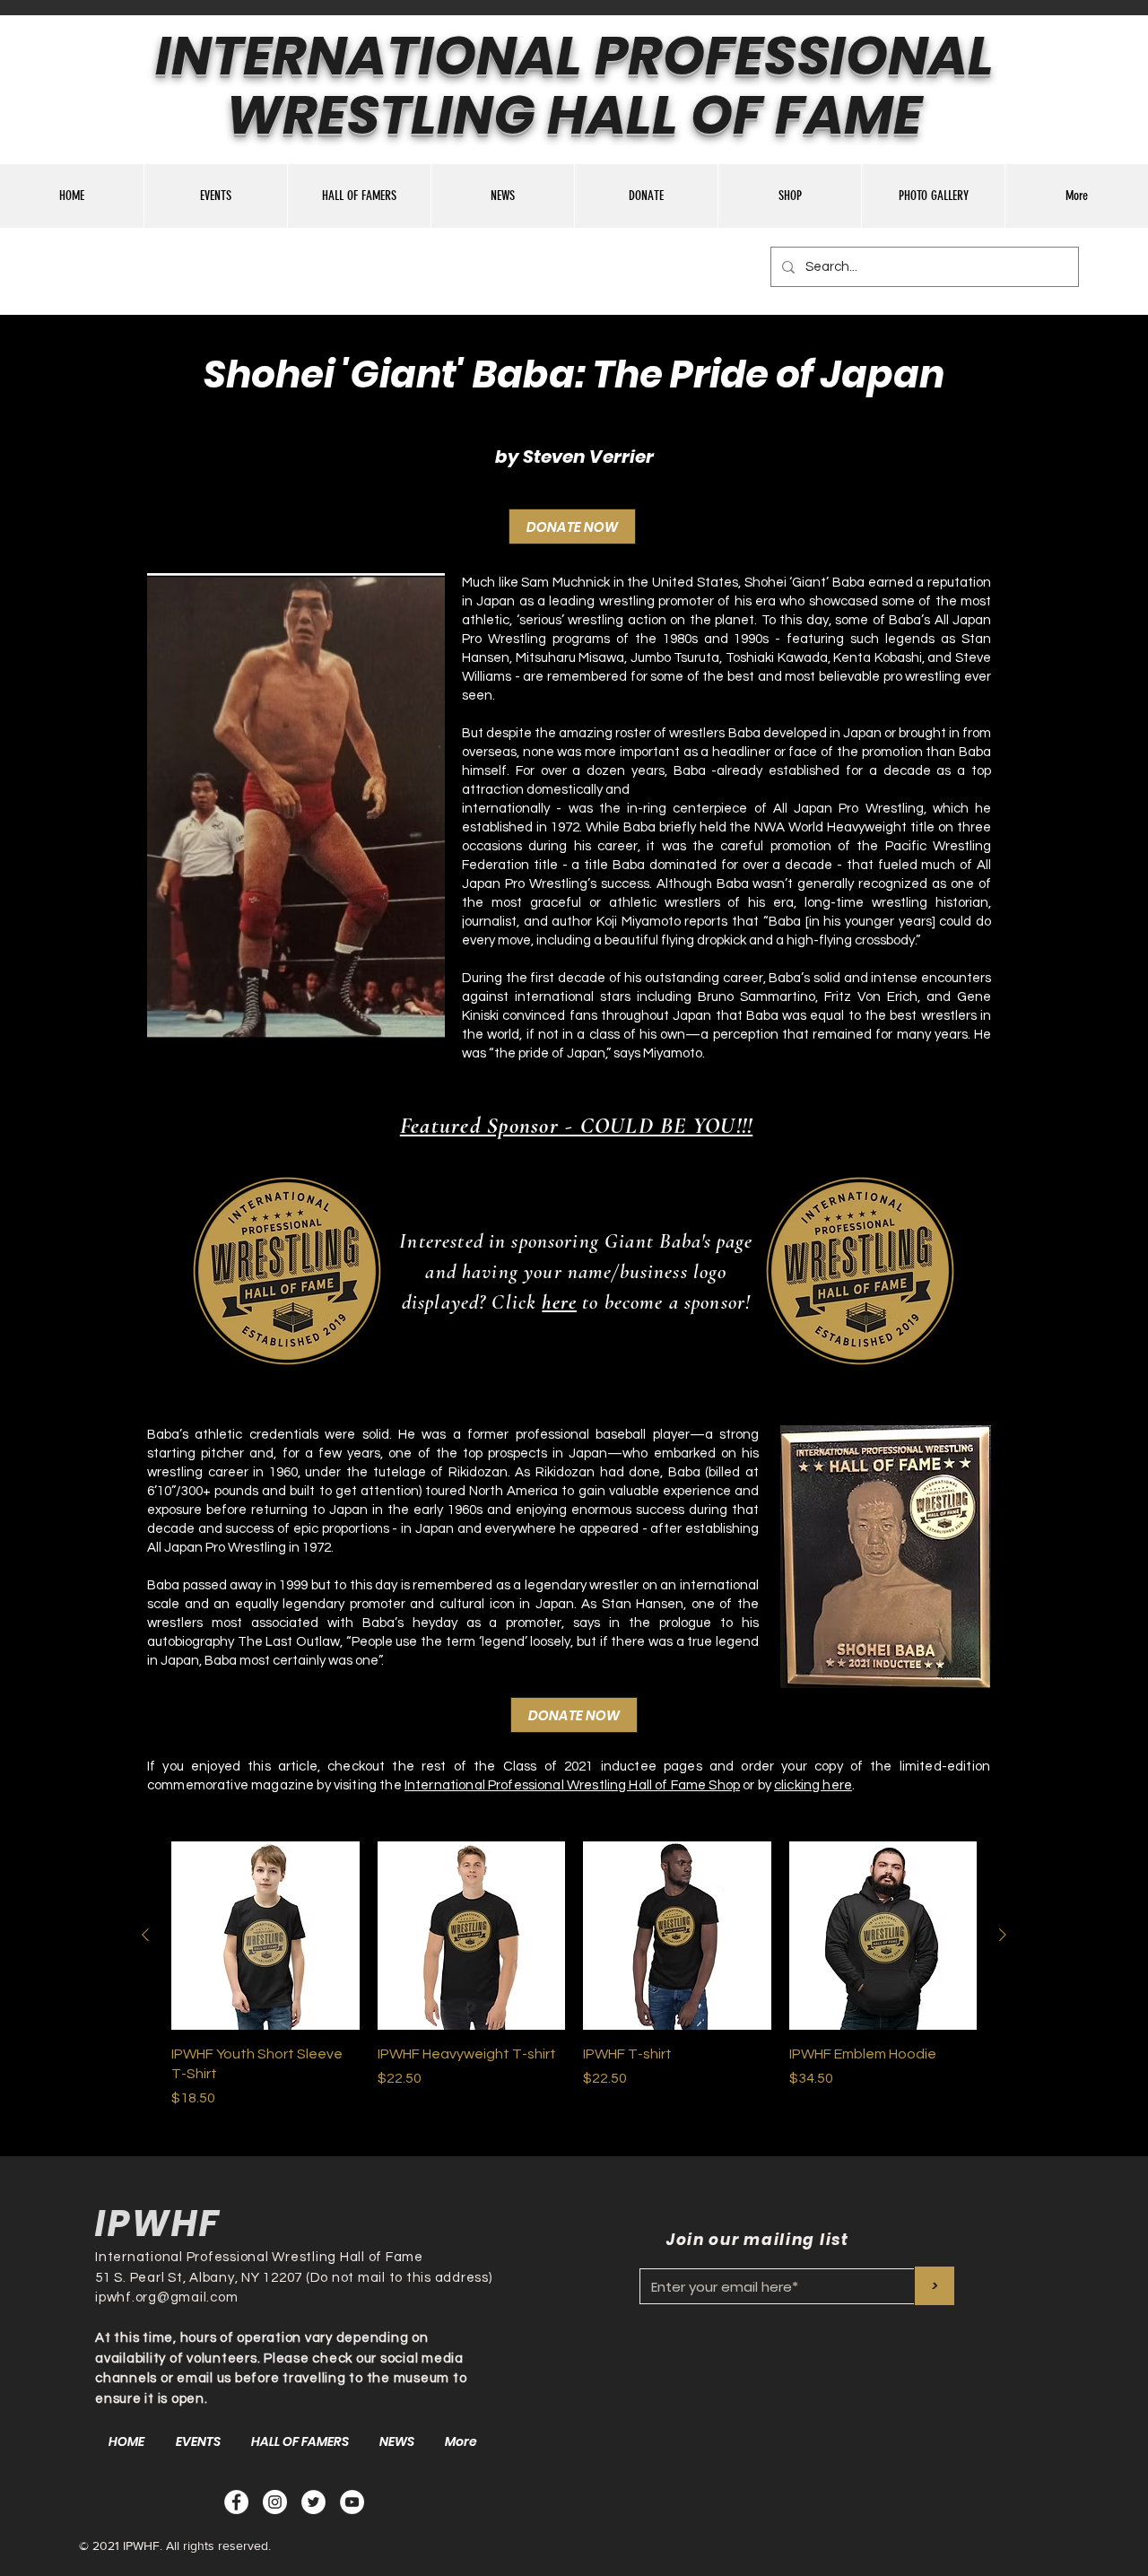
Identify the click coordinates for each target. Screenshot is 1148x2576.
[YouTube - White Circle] (352, 2502)
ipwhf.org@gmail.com (166, 2298)
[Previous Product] (145, 1935)
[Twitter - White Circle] (313, 2502)
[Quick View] (265, 1936)
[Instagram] (275, 2502)
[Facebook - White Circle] (236, 2502)
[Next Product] (1003, 1935)
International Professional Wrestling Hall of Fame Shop (572, 1785)
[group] (574, 1975)
